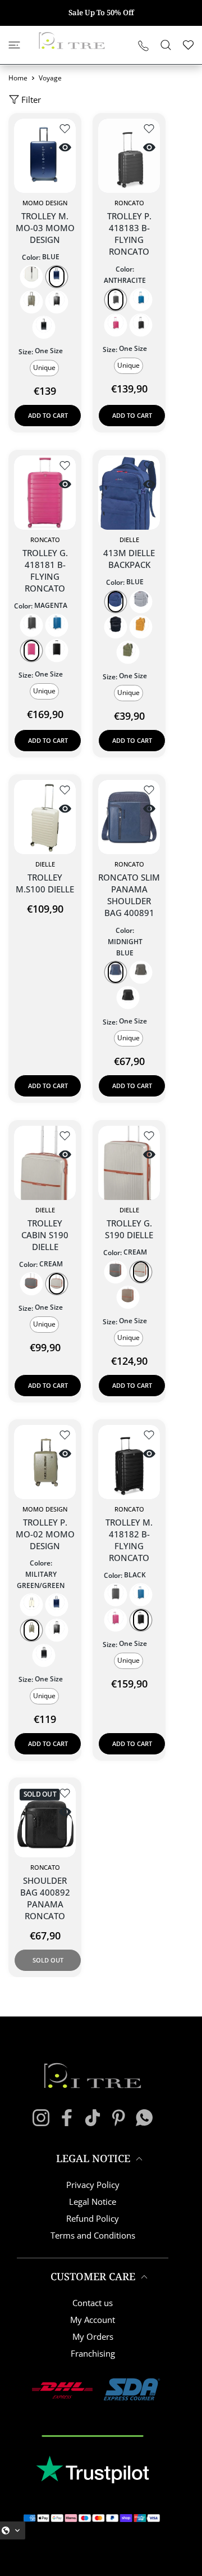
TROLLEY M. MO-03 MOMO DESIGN (45, 228)
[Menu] (14, 45)
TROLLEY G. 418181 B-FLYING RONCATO (45, 570)
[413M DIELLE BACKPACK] (129, 493)
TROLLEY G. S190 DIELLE (129, 1229)
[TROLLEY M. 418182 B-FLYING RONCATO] (129, 1462)
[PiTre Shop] (72, 40)
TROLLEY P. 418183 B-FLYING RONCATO (129, 234)
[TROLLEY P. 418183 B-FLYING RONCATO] (129, 156)
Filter (31, 100)
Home (18, 78)
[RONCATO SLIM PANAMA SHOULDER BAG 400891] (129, 817)
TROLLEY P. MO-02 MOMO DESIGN (45, 1534)
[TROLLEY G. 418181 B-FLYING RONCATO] (45, 493)
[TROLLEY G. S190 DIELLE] (129, 1163)
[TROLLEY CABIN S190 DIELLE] (45, 1163)
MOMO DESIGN (45, 203)
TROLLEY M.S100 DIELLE (45, 883)
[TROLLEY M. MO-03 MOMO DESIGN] (45, 156)
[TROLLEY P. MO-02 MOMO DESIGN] (45, 1462)
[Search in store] (166, 45)
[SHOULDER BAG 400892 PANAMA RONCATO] (45, 1820)
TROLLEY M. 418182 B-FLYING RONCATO (129, 1540)
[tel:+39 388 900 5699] (143, 45)
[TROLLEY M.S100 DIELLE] (45, 817)
